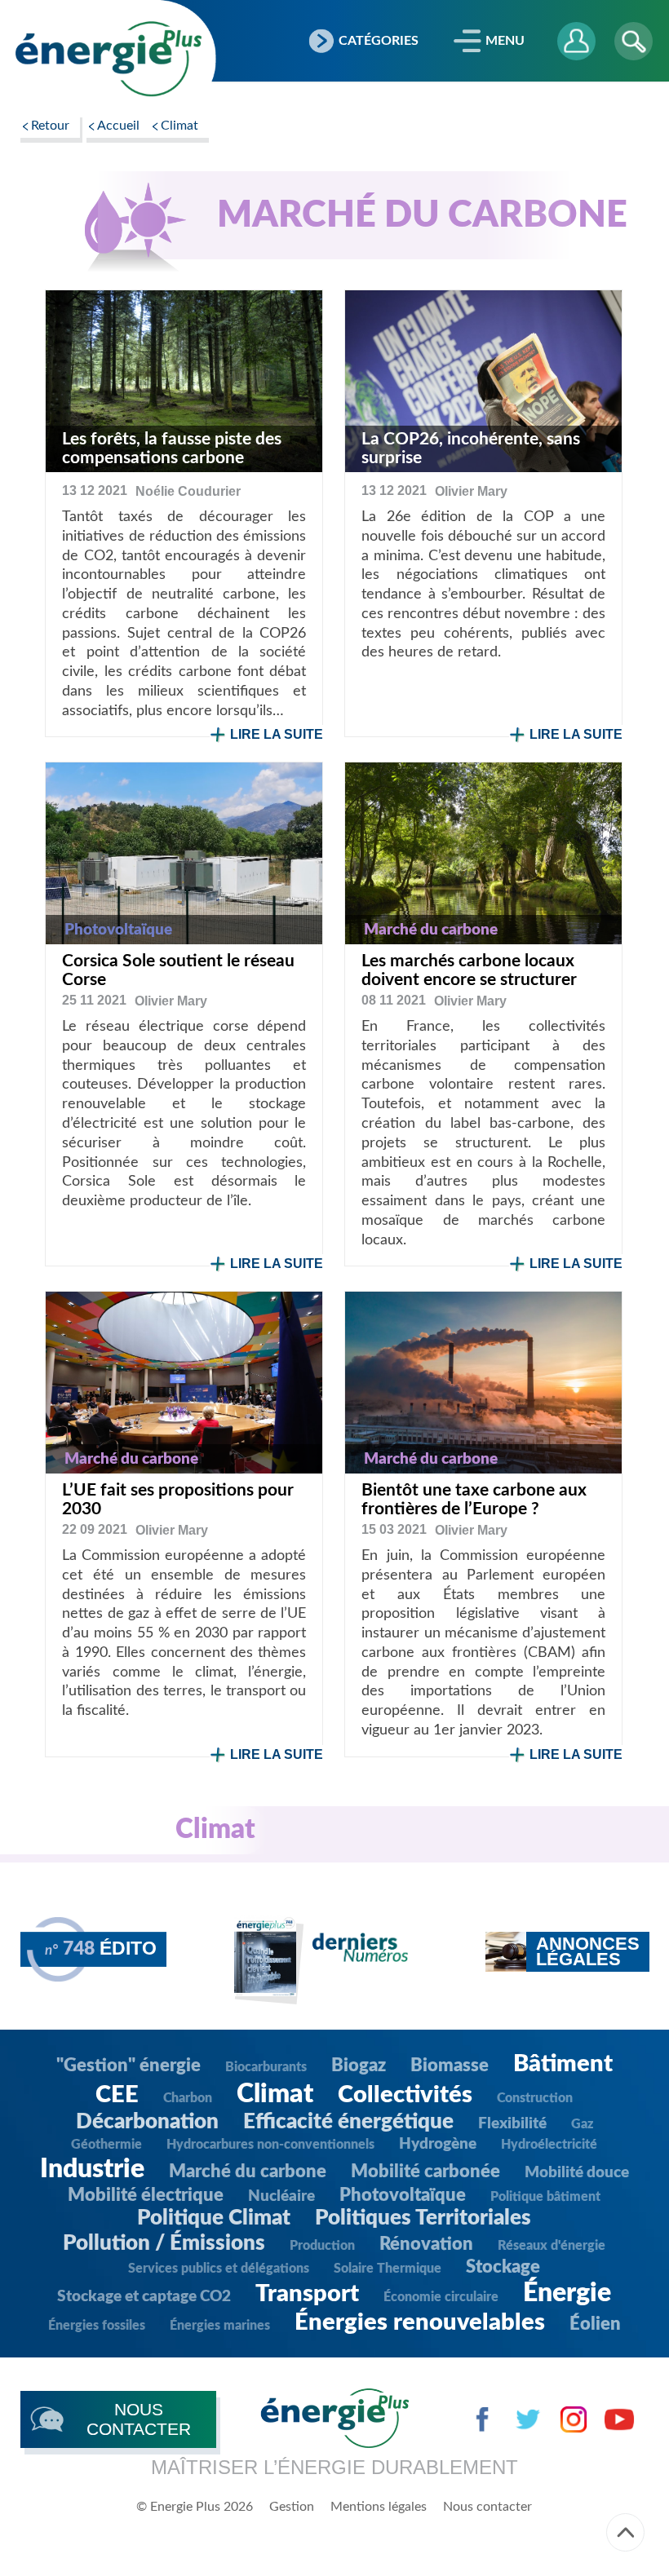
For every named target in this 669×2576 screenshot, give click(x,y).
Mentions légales (379, 2507)
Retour (50, 126)
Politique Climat (214, 2218)
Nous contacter (487, 2507)
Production (322, 2246)
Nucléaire (281, 2196)
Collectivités (405, 2095)
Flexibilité (512, 2124)
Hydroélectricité (549, 2145)
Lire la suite (277, 734)
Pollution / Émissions (164, 2243)
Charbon (188, 2098)
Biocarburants (266, 2067)
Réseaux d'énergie (552, 2246)
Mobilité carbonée (425, 2172)
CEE (117, 2095)
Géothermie (106, 2145)
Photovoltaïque (403, 2195)
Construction (535, 2098)
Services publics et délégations (219, 2269)
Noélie (188, 491)
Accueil (118, 126)
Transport (307, 2294)
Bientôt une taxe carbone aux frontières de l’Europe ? (474, 1500)
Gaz (582, 2124)
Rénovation (426, 2244)
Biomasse (450, 2066)
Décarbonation (147, 2122)
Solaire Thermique (388, 2269)
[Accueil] (108, 59)
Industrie (92, 2169)
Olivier (471, 491)
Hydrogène (438, 2144)
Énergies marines (220, 2326)
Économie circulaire (441, 2297)
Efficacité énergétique (348, 2122)
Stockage (503, 2267)
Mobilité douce (577, 2173)
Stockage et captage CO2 (144, 2297)
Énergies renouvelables (420, 2323)
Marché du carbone (248, 2172)
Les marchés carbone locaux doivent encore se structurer (469, 970)
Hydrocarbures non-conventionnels (270, 2145)
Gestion (292, 2507)
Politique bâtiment (545, 2197)
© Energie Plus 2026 (195, 2507)
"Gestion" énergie (128, 2066)
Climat (179, 126)
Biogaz (359, 2066)
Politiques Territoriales (423, 2218)
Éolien (595, 2324)
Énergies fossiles (97, 2326)
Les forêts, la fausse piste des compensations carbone (172, 448)
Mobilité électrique (146, 2195)
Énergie (567, 2293)
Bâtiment (563, 2064)
